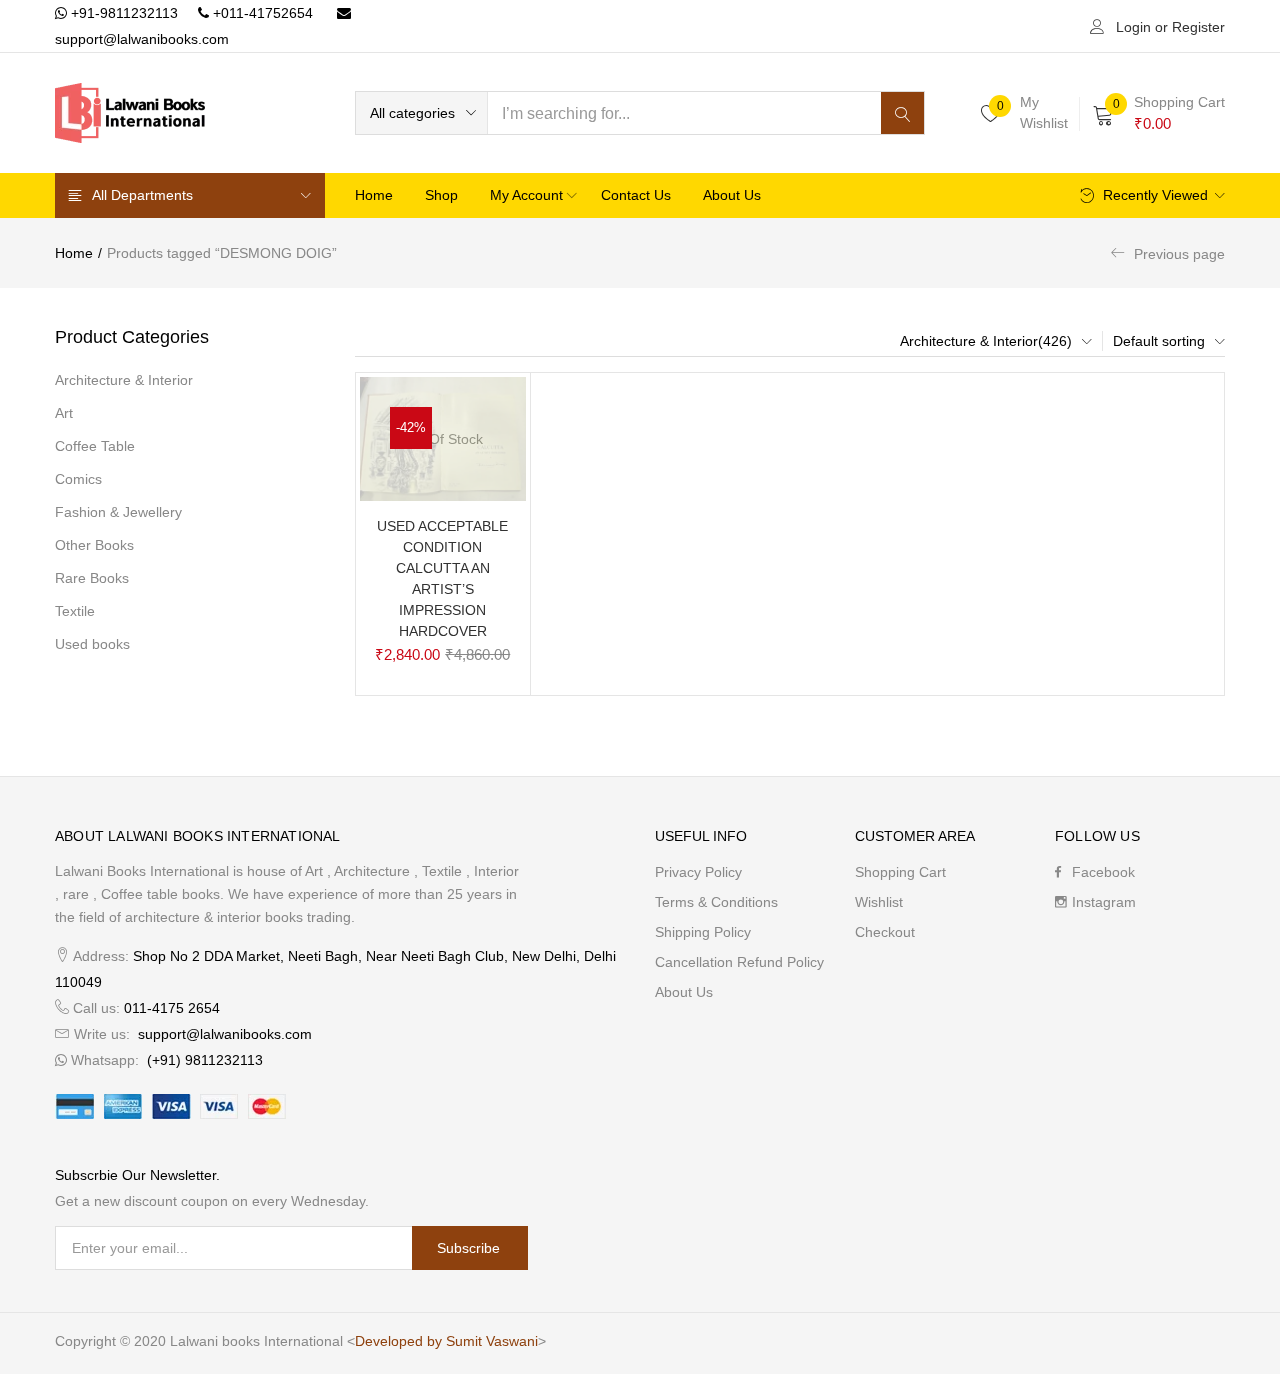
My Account (528, 195)
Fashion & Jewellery (118, 512)
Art (64, 413)
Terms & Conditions (716, 902)
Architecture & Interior (124, 380)
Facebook (1103, 872)
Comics (78, 479)
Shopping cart (900, 872)
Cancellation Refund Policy (739, 962)
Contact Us (636, 195)
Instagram (1104, 902)
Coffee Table (95, 446)
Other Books (94, 545)
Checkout (885, 932)
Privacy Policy (698, 872)
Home (374, 195)
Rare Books (92, 578)
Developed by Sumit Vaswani (446, 1341)
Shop (441, 195)
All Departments (142, 195)
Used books (92, 644)
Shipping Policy (703, 932)
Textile (75, 611)
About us (732, 195)
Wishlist (879, 902)
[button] (421, 113)
